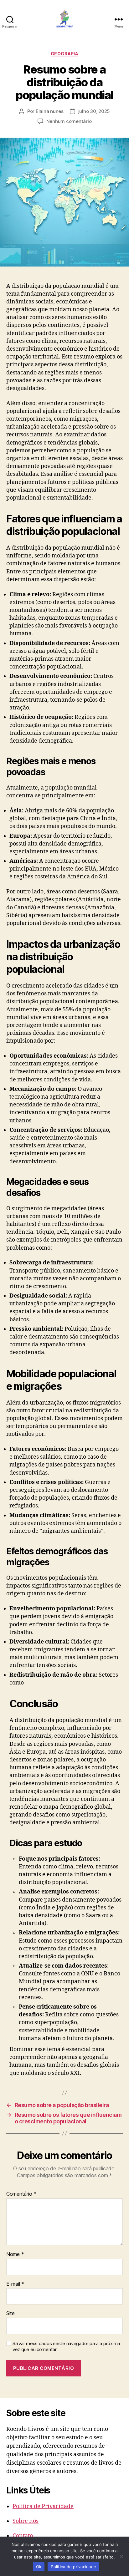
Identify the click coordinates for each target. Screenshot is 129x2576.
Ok (39, 2567)
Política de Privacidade (43, 2506)
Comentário (21, 2194)
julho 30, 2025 (94, 111)
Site (10, 2314)
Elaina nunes (50, 111)
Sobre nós (26, 2521)
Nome (15, 2254)
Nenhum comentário (69, 121)
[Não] (121, 2556)
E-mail (15, 2284)
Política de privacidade (73, 2567)
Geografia (65, 54)
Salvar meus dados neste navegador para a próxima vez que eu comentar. (66, 2347)
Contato (23, 2536)
